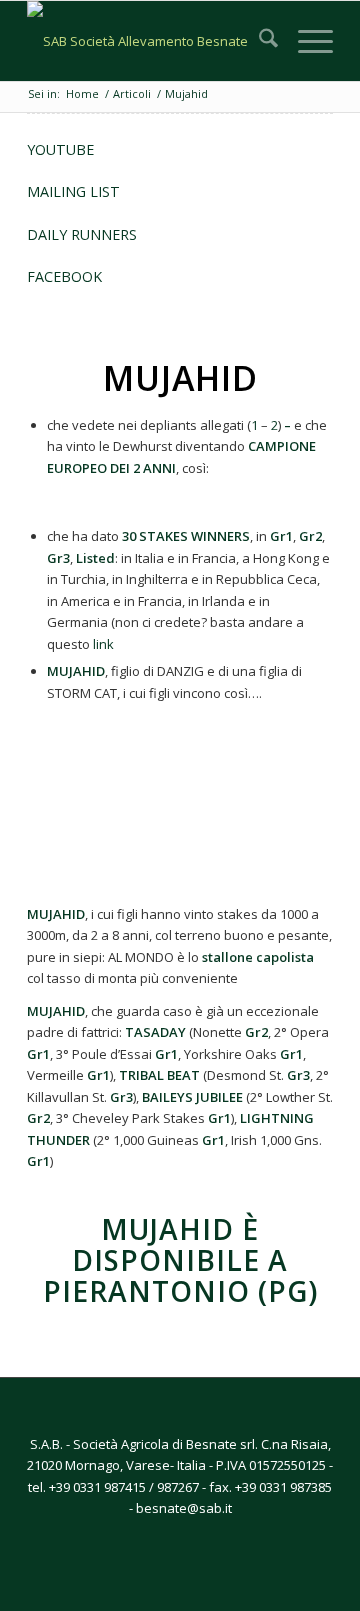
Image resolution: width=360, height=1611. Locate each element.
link (103, 644)
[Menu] (305, 41)
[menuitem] (258, 41)
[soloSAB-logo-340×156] (149, 41)
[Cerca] (258, 41)
